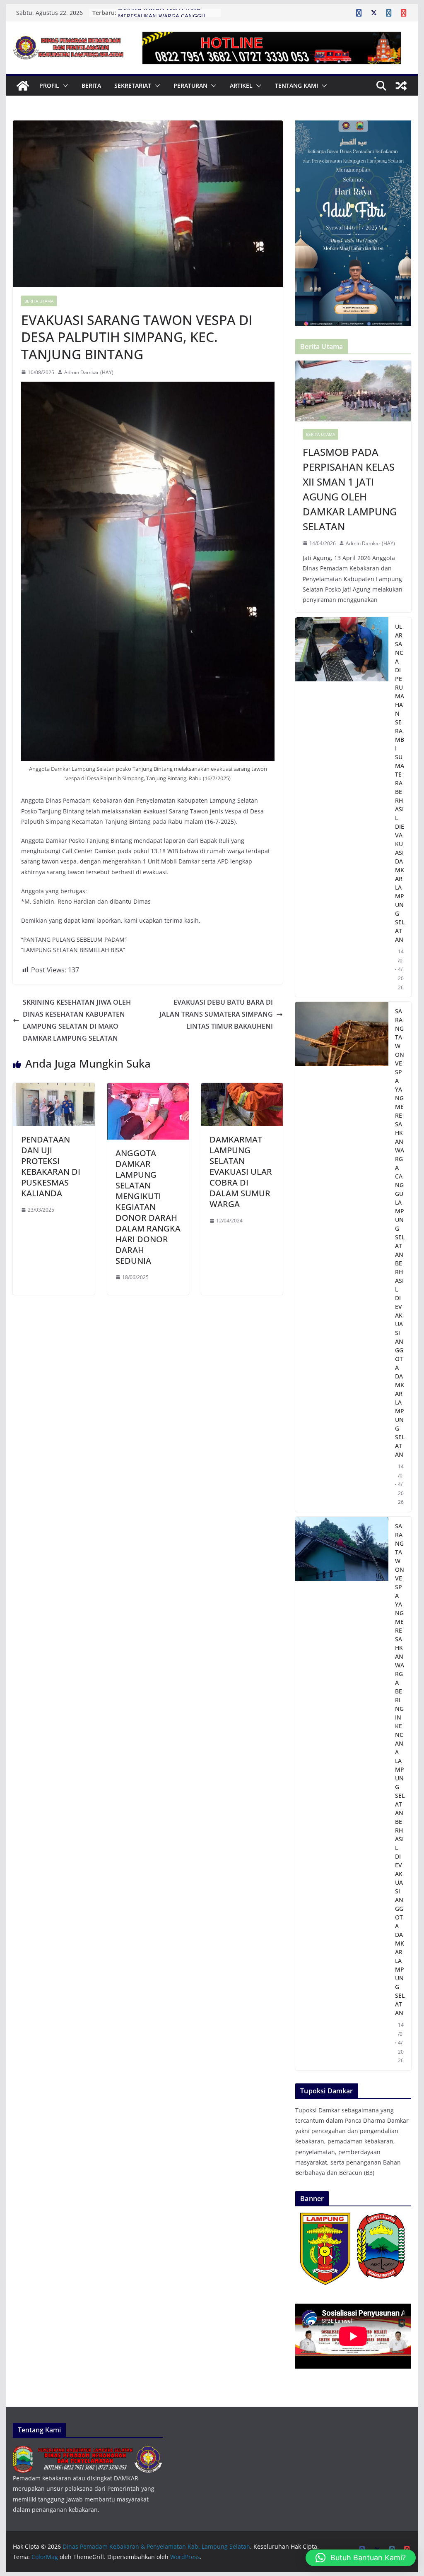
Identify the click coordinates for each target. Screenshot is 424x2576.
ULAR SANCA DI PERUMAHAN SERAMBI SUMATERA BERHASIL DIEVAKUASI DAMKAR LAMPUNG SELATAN (400, 783)
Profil (49, 85)
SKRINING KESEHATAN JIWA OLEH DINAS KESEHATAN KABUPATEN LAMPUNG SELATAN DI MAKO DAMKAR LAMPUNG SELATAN (77, 1020)
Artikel (241, 85)
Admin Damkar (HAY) (89, 372)
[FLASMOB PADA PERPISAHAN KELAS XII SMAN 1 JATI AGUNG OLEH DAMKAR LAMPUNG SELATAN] (353, 391)
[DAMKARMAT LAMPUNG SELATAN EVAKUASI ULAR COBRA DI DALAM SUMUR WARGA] (242, 1089)
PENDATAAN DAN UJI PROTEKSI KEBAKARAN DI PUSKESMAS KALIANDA (51, 1166)
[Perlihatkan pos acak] (401, 86)
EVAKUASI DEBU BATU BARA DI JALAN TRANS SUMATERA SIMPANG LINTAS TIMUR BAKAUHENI (216, 1014)
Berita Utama (39, 301)
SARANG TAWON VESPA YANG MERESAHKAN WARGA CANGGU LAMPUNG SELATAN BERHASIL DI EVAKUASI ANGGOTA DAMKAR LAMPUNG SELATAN (400, 1233)
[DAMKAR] (88, 2451)
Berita (91, 85)
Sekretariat (133, 85)
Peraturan (190, 85)
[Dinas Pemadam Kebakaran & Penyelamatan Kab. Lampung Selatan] (23, 86)
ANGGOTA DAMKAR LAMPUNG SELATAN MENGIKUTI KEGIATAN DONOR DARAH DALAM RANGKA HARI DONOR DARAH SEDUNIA (148, 1207)
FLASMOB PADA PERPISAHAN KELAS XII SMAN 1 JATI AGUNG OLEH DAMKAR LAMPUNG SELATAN (350, 489)
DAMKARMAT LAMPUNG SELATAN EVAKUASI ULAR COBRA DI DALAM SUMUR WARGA (241, 1172)
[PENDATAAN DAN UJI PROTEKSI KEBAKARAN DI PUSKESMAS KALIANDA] (54, 1089)
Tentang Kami (296, 85)
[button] (64, 86)
